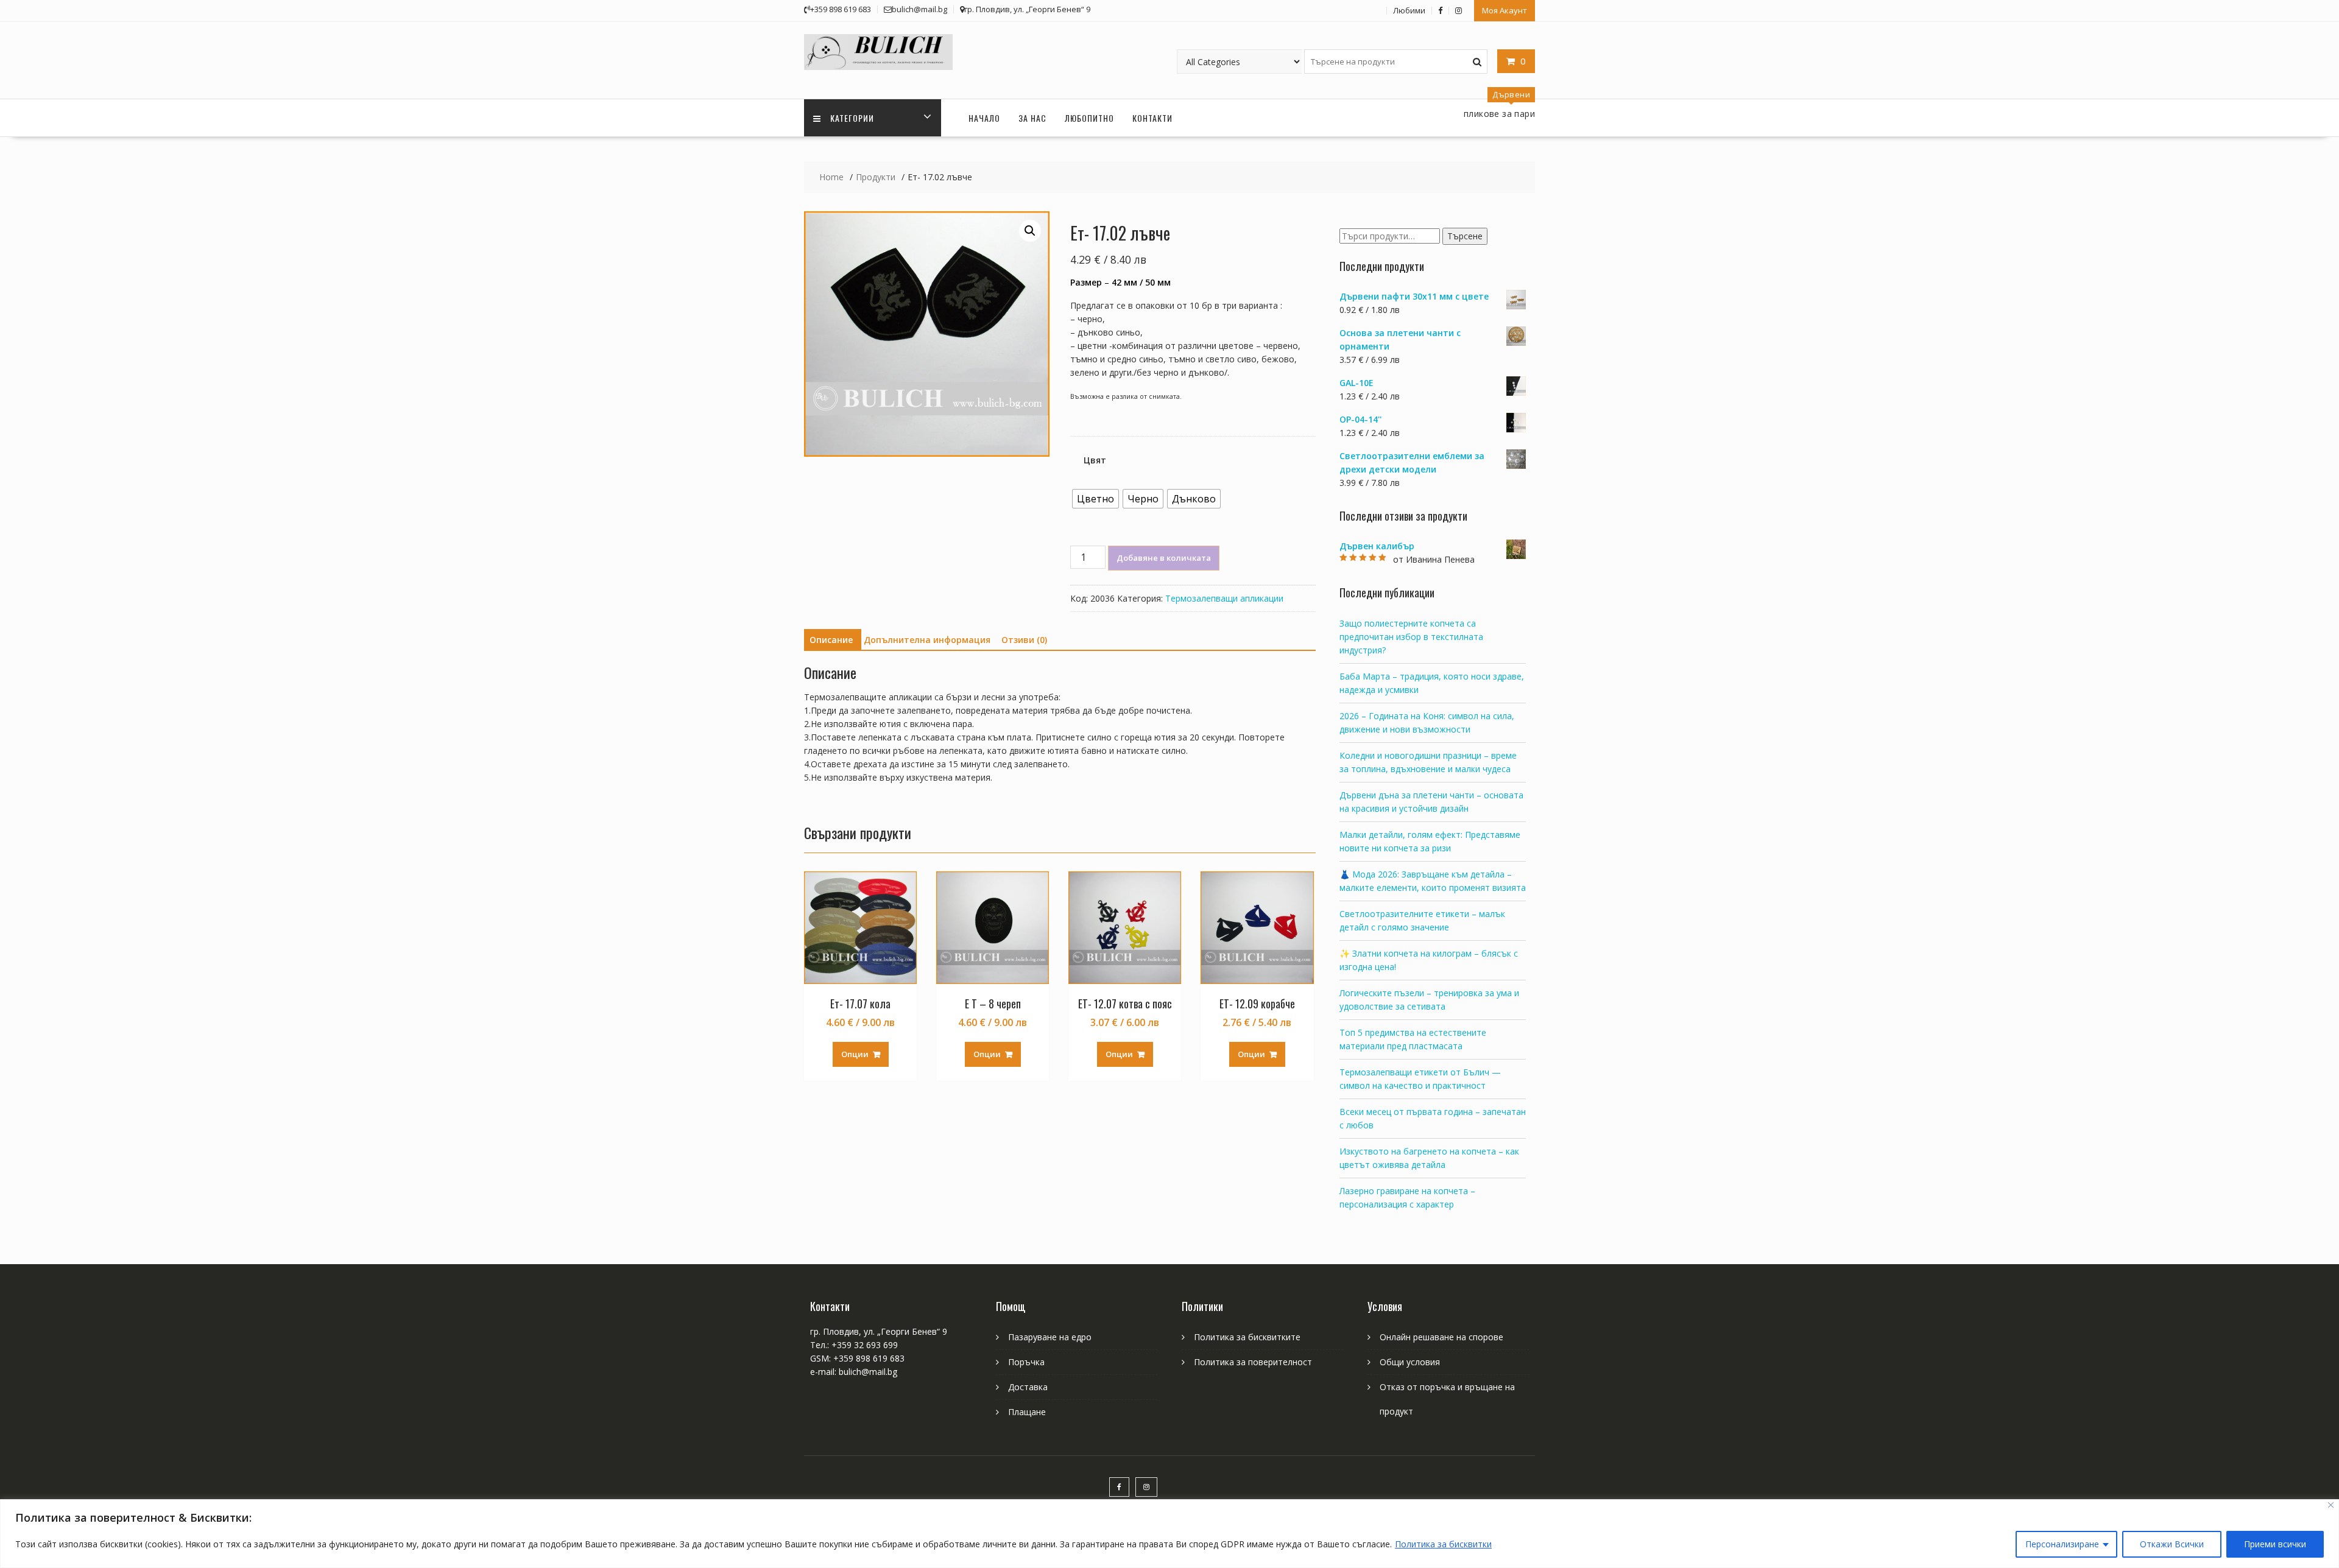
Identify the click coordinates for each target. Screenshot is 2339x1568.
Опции (855, 1054)
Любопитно (1089, 118)
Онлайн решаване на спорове (1441, 1337)
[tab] (831, 640)
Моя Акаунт (1505, 10)
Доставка (1028, 1387)
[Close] (2331, 1505)
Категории (852, 118)
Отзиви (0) (1024, 640)
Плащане (1027, 1412)
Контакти (1152, 118)
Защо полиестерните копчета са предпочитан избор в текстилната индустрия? (1411, 637)
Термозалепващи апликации (1224, 598)
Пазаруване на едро (1050, 1337)
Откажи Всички (2172, 1544)
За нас (1032, 118)
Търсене (1465, 236)
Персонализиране (2062, 1544)
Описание (831, 640)
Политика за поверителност (1253, 1362)
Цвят (1095, 460)
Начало (984, 118)
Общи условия (1410, 1362)
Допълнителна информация (927, 640)
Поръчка (1026, 1362)
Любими (1409, 10)
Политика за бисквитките (1247, 1337)
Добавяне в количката (1164, 558)
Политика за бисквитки (1443, 1544)
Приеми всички (2275, 1544)
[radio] (1095, 499)
